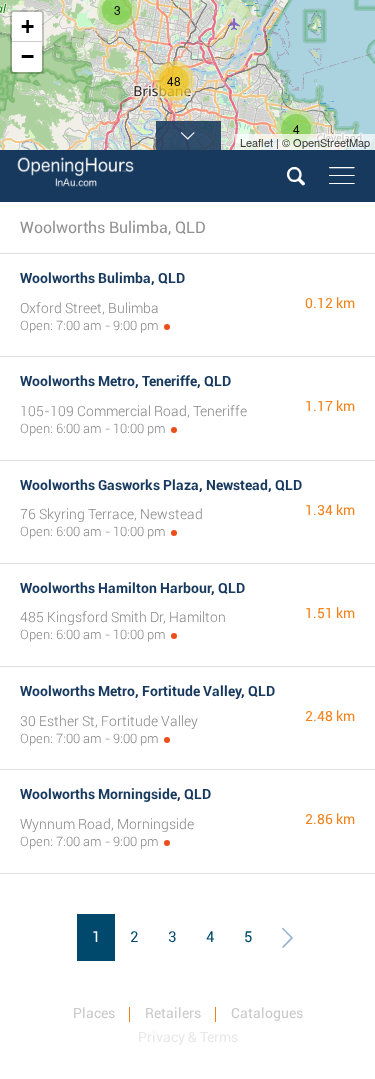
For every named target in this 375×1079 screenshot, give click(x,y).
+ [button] (27, 26)
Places (94, 1013)
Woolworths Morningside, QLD (115, 794)
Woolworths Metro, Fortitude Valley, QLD (147, 691)
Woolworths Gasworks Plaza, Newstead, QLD (161, 485)
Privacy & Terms (188, 1037)
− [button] (27, 56)
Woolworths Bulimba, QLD (102, 278)
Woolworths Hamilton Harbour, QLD (132, 588)
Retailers (173, 1013)
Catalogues (267, 1013)
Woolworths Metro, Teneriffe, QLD (125, 381)
